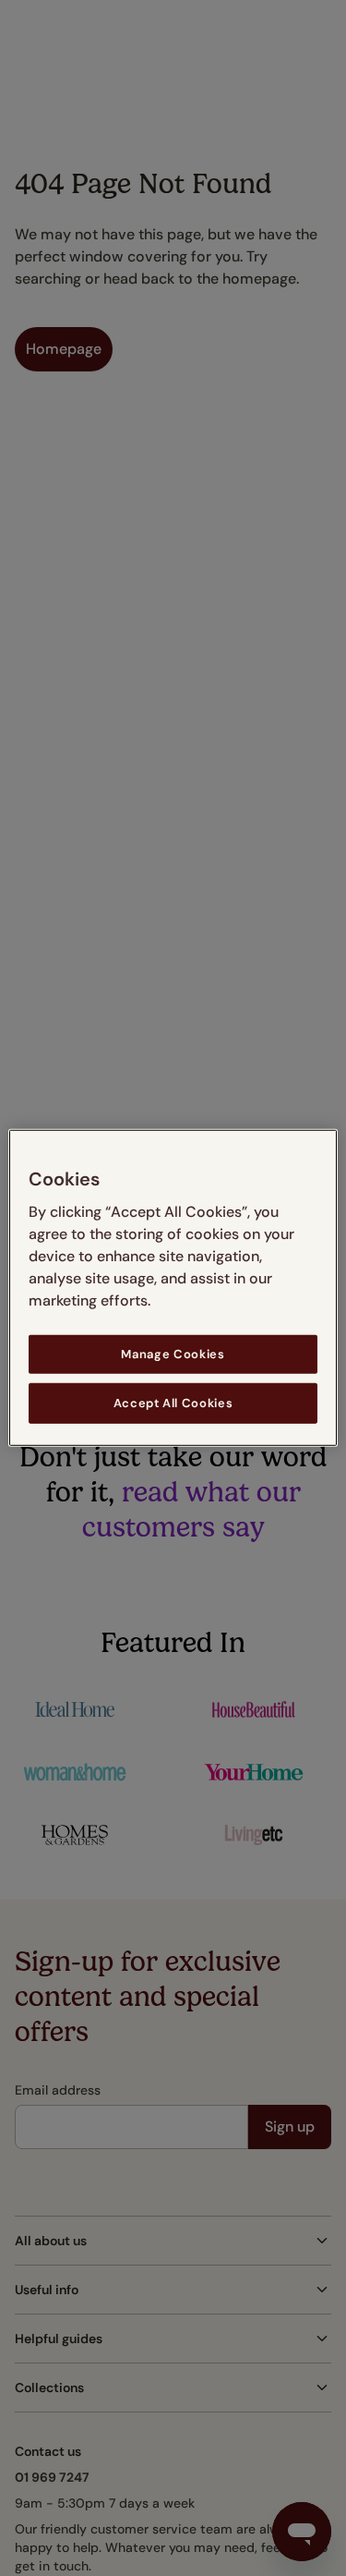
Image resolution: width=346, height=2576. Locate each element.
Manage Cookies (173, 1354)
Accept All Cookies (173, 1403)
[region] (173, 1288)
